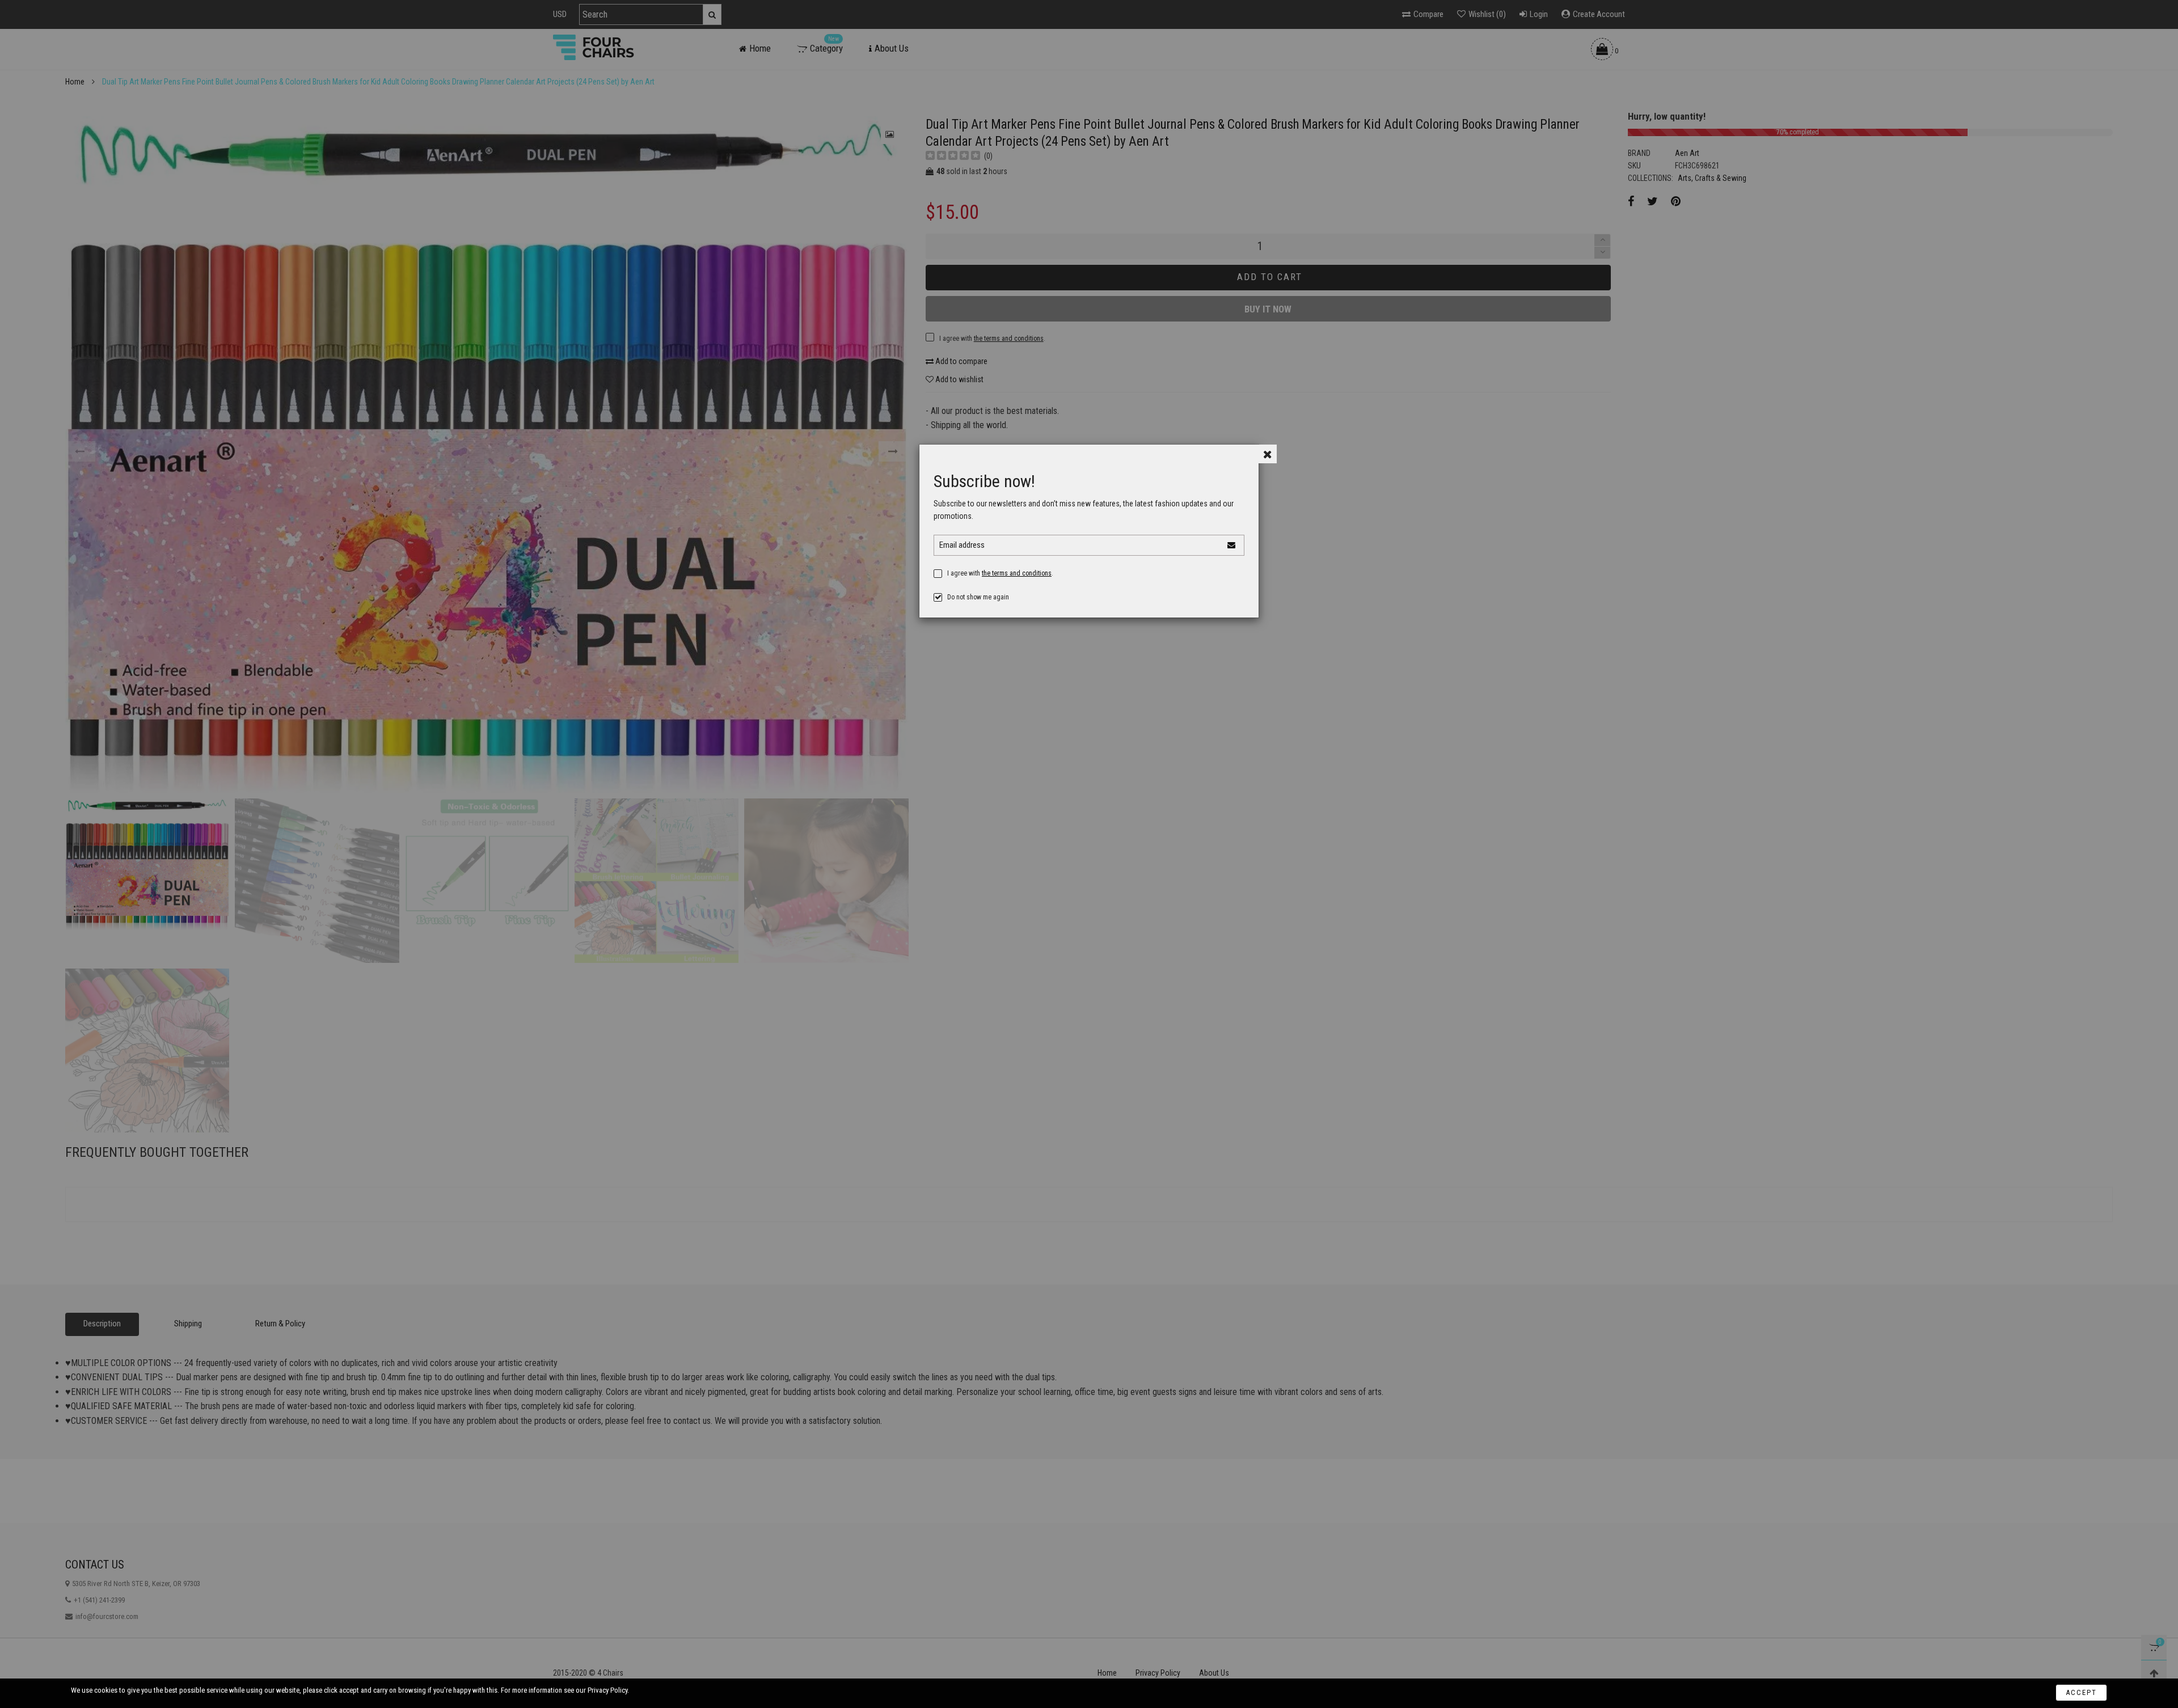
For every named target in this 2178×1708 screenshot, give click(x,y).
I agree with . (1000, 573)
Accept (2081, 1692)
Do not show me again (978, 597)
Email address (962, 545)
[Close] (1267, 454)
